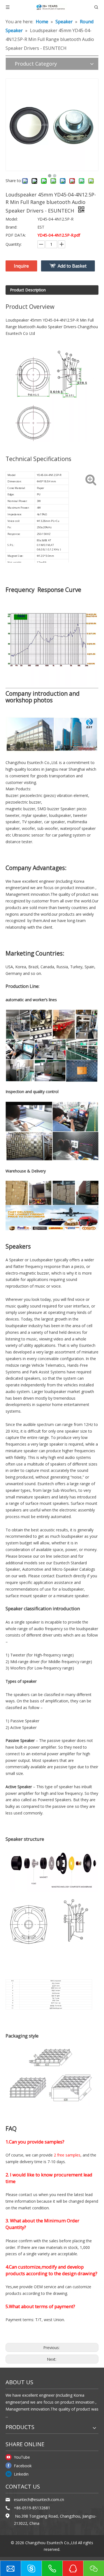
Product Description (28, 290)
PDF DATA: (16, 235)
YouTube (22, 2457)
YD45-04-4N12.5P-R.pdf (59, 235)
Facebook (23, 2466)
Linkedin (21, 2474)
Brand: (11, 227)
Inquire (21, 266)
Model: (12, 219)
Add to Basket (72, 266)
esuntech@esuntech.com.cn (39, 2499)
